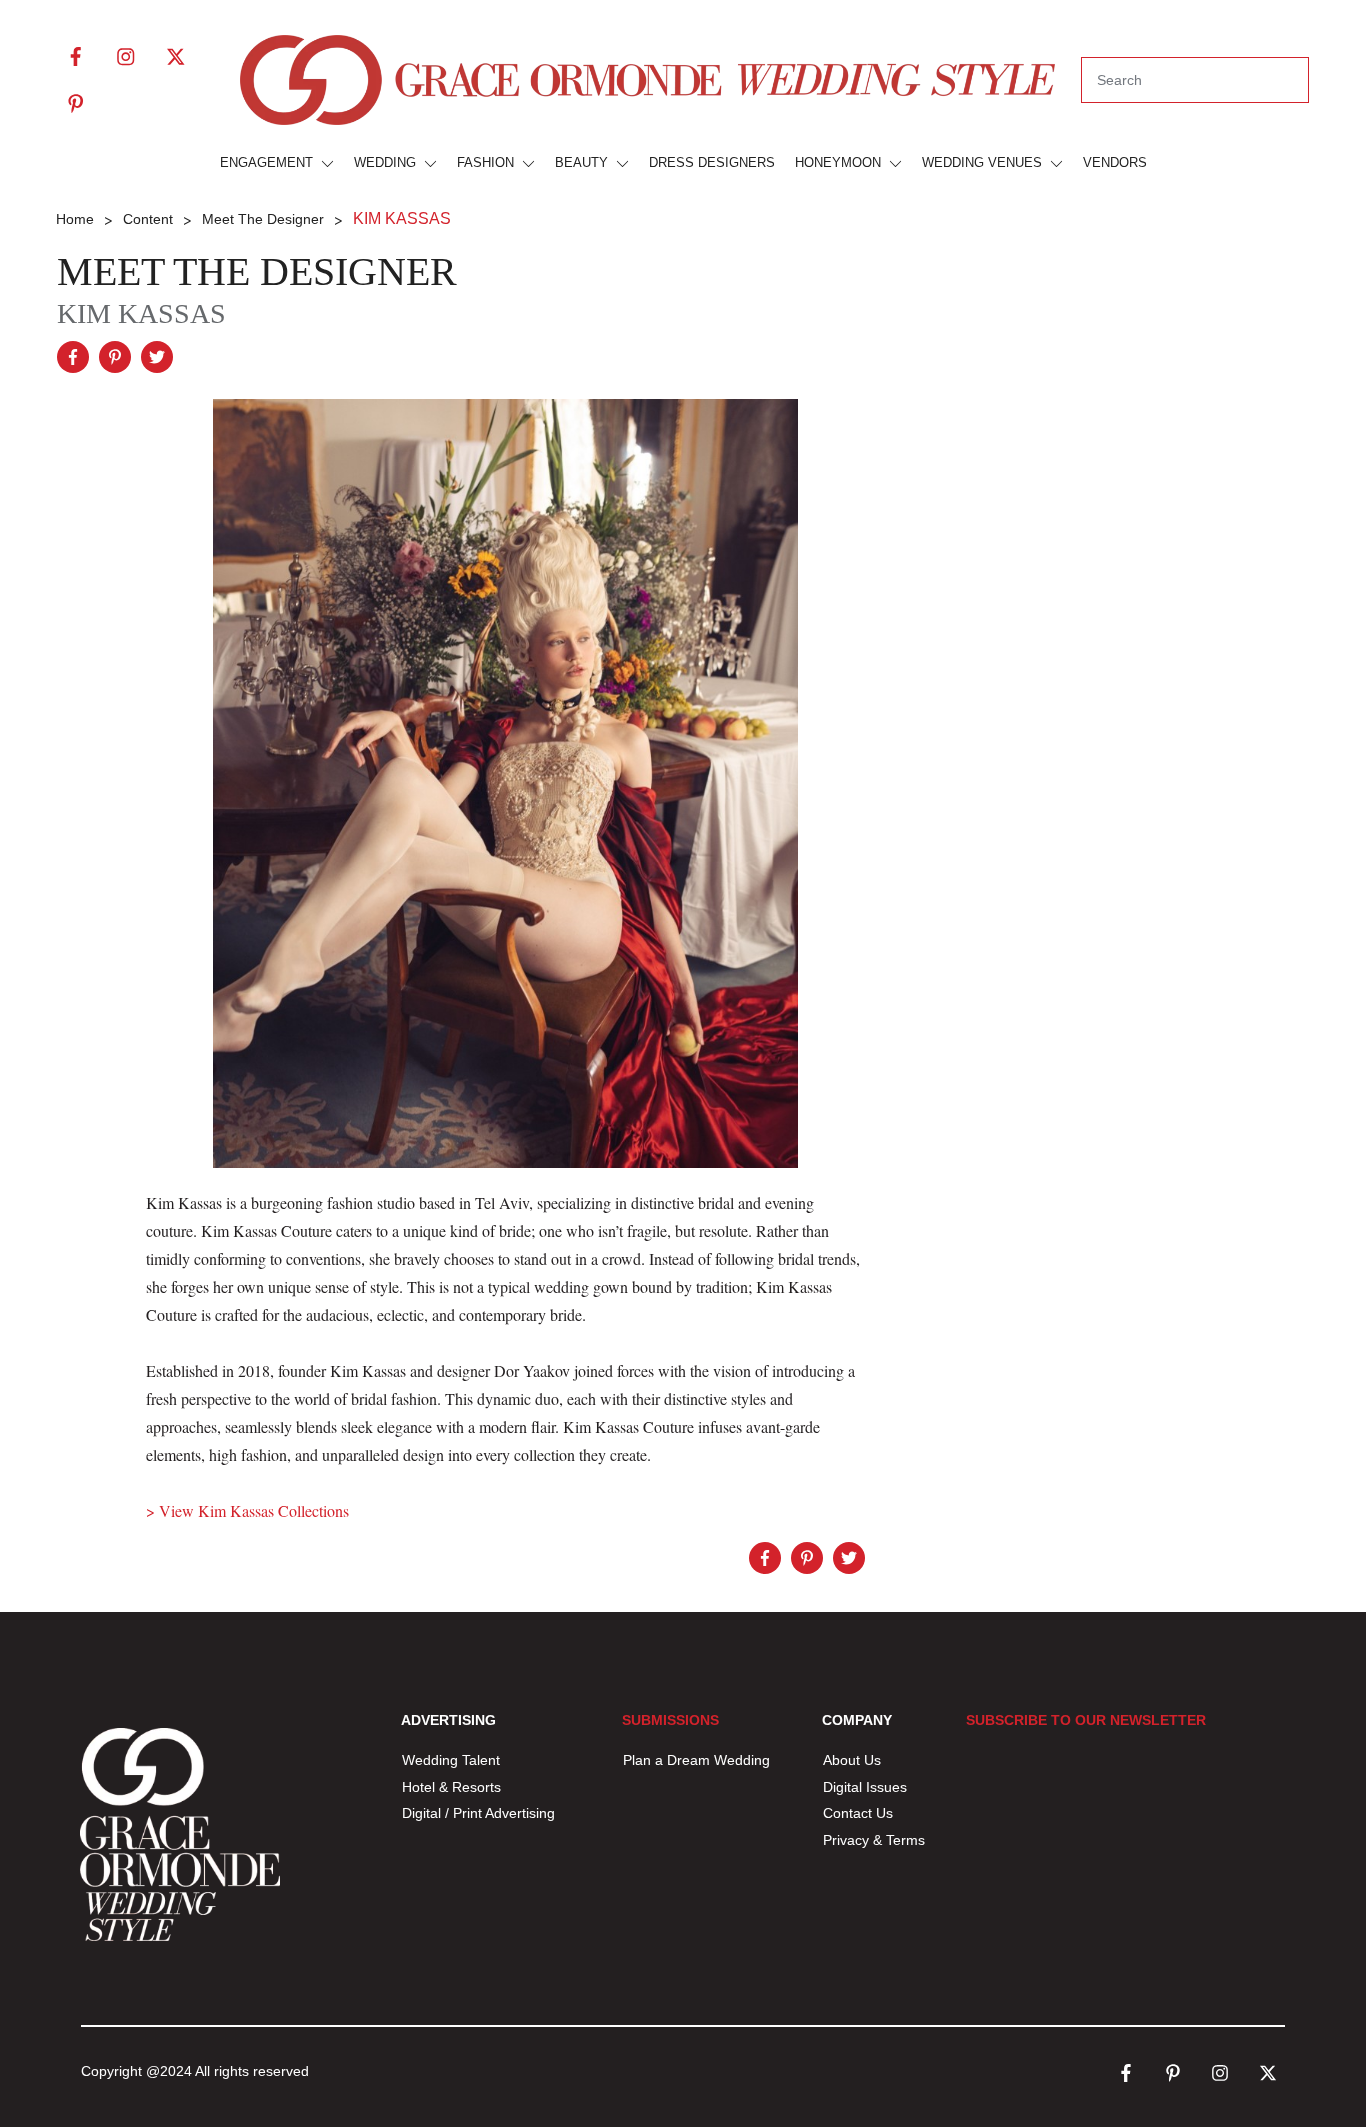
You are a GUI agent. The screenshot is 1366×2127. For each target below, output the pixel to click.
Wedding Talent (451, 1760)
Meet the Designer (257, 271)
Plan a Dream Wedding (696, 1760)
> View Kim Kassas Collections (247, 1510)
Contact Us (858, 1813)
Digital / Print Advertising (480, 1813)
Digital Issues (865, 1787)
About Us (852, 1760)
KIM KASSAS (141, 313)
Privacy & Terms (874, 1840)
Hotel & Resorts (451, 1787)
